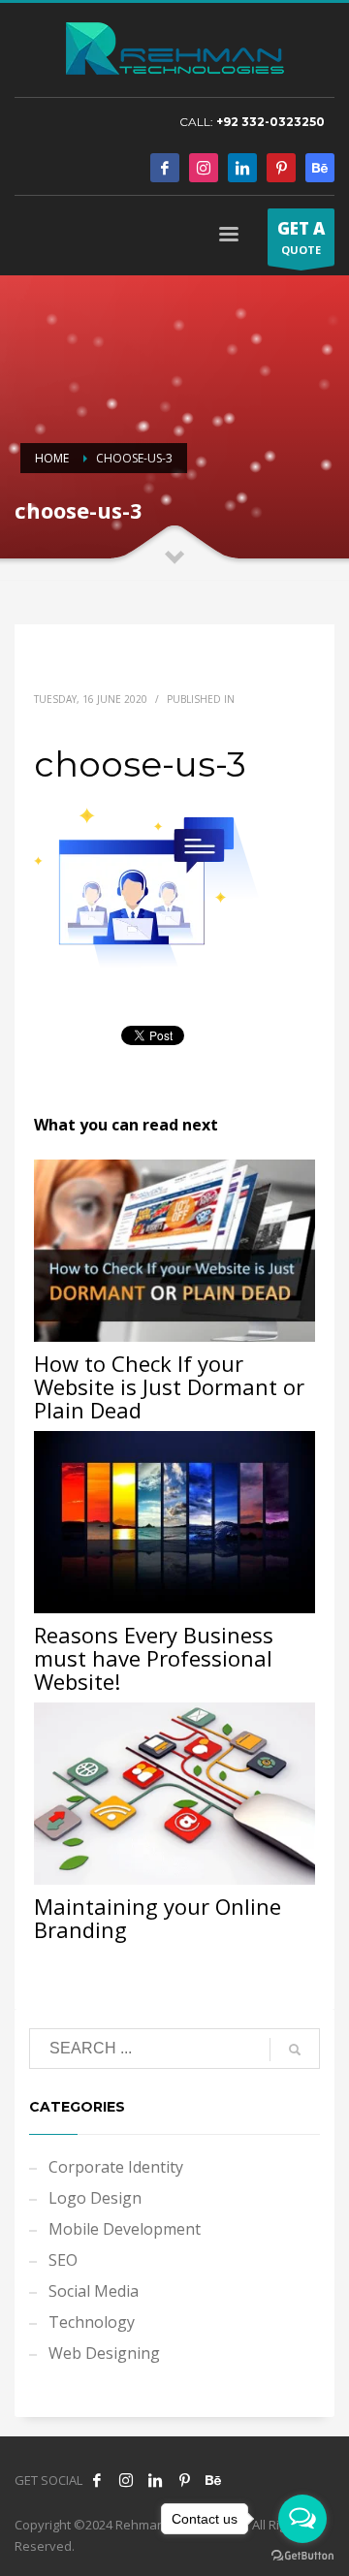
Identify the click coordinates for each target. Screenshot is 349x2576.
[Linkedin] (242, 168)
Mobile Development (125, 2229)
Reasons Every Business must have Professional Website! (154, 1658)
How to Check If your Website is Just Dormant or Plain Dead (169, 1386)
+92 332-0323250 (270, 122)
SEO (63, 2260)
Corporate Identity (116, 2167)
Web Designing (104, 2353)
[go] (295, 2050)
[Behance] (320, 168)
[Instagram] (204, 168)
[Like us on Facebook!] (97, 2480)
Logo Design (95, 2198)
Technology (92, 2322)
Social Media (94, 2291)
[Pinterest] (281, 168)
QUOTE (301, 237)
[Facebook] (165, 168)
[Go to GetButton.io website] (302, 2556)
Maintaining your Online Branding (158, 1918)
